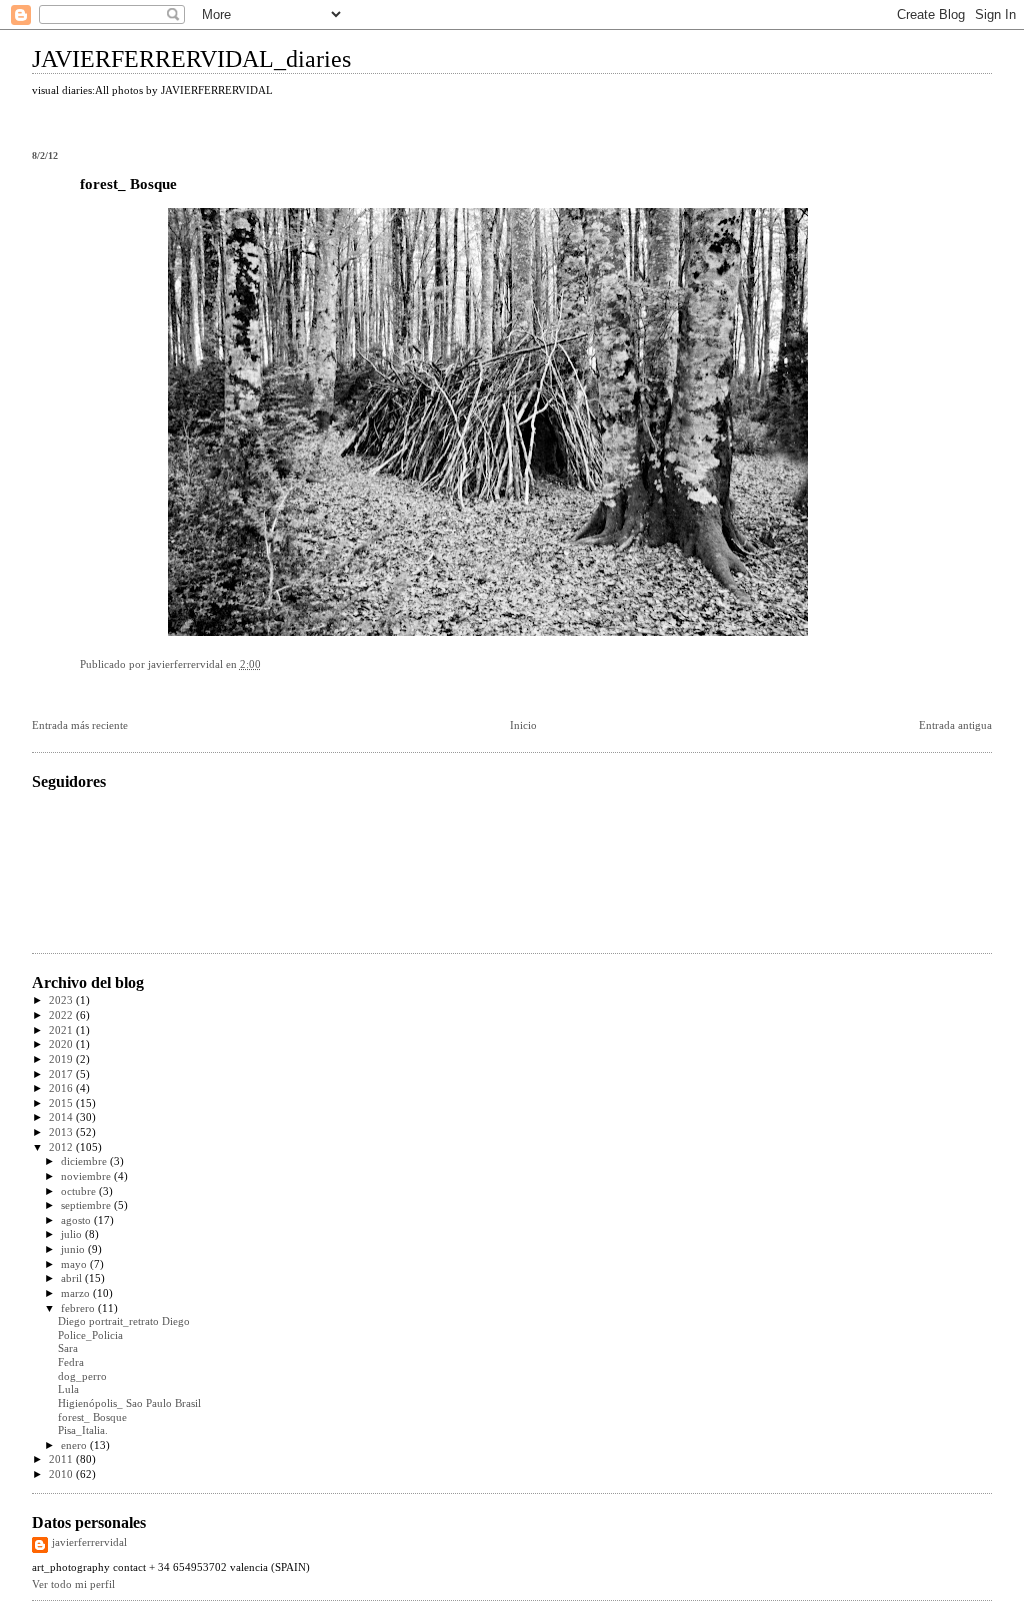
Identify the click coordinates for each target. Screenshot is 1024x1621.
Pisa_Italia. (83, 1430)
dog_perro (82, 1376)
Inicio (523, 725)
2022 (62, 1015)
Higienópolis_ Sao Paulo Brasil (129, 1403)
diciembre (85, 1161)
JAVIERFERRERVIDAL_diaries (191, 59)
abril (73, 1278)
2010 (62, 1474)
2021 (62, 1030)
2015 (62, 1103)
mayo (75, 1264)
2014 (62, 1117)
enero (75, 1445)
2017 (62, 1074)
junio (74, 1249)
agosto (77, 1220)
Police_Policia (90, 1335)
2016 (62, 1088)
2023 (62, 1000)
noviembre (87, 1176)
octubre (80, 1191)
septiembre (87, 1205)
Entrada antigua (955, 725)
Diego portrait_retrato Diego (124, 1321)
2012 (62, 1147)
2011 (62, 1459)
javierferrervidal (89, 1542)
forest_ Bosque (92, 1417)
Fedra (71, 1362)
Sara (68, 1348)
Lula (68, 1389)
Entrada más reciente (80, 725)
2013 (62, 1132)
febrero (79, 1308)
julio (73, 1234)
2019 (62, 1059)
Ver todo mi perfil (73, 1584)
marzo (77, 1293)
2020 (62, 1044)
